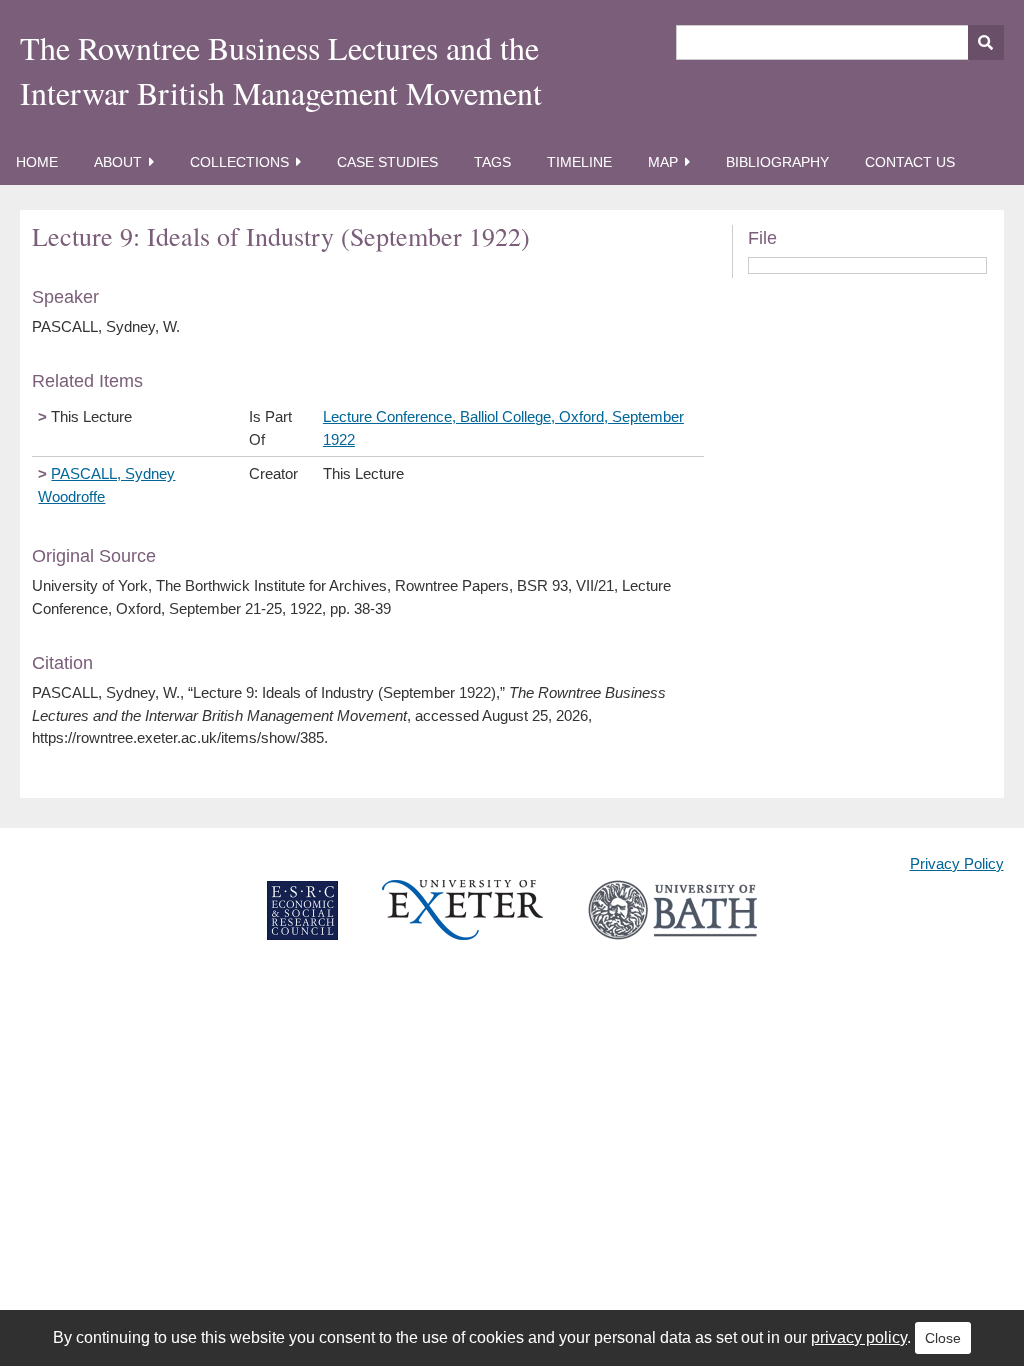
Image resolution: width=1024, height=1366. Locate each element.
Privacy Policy (957, 863)
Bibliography (777, 162)
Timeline (579, 162)
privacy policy (859, 1337)
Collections (239, 162)
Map (663, 162)
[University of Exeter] (463, 926)
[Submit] (986, 42)
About (118, 162)
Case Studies (387, 162)
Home (37, 162)
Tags (492, 162)
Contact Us (910, 162)
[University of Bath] (672, 926)
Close (943, 1338)
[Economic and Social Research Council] (302, 926)
